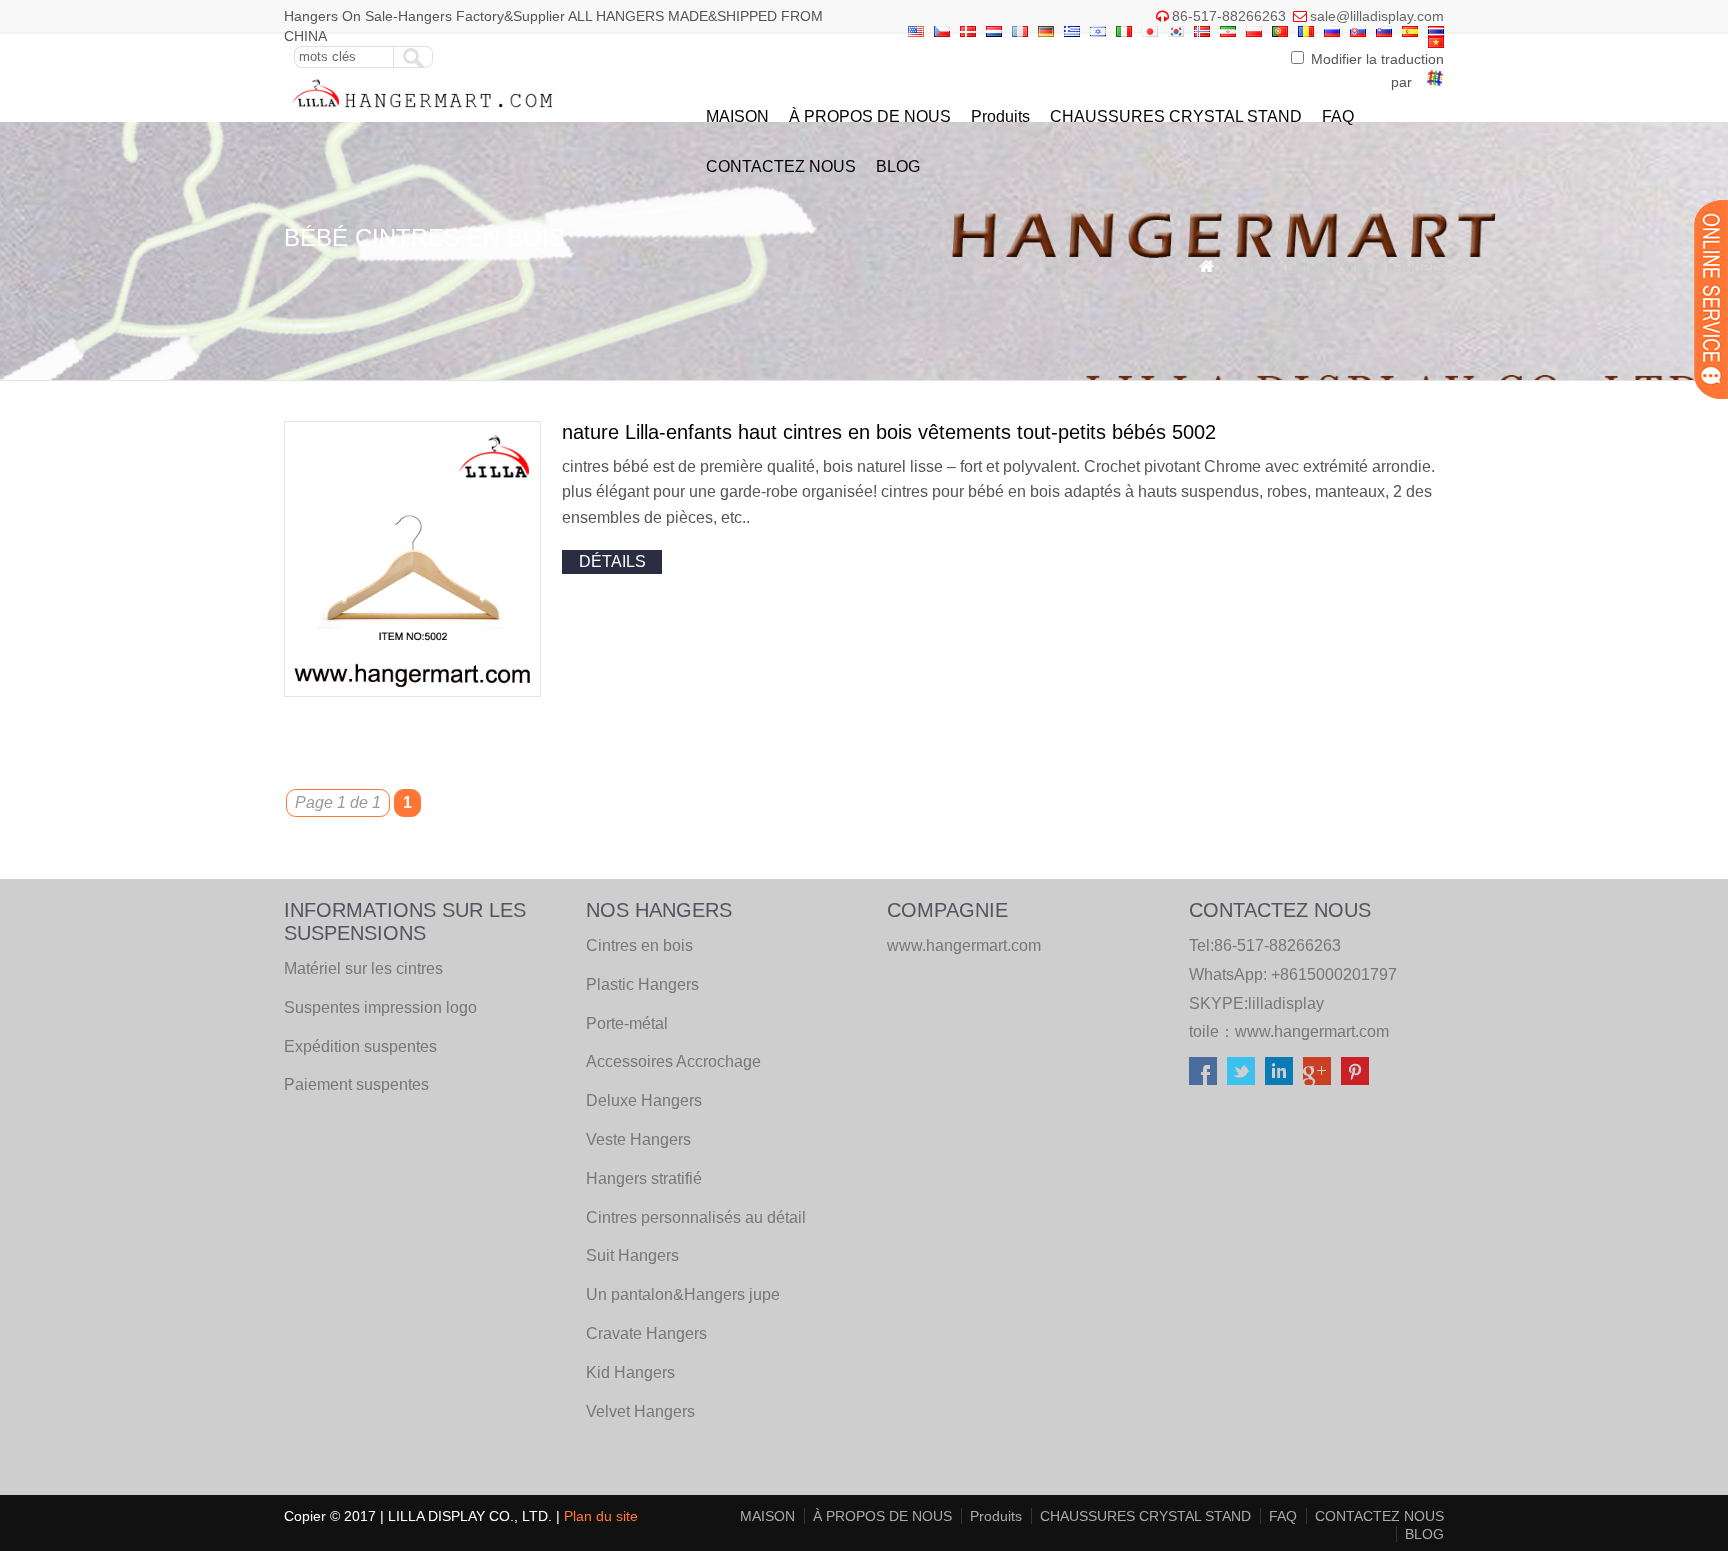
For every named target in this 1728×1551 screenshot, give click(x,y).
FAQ (1338, 116)
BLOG (898, 166)
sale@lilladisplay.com (1377, 16)
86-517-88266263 (1229, 16)
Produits (1000, 116)
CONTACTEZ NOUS (781, 166)
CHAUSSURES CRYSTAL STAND (1176, 116)
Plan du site (601, 1516)
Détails (612, 561)
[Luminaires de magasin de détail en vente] (423, 112)
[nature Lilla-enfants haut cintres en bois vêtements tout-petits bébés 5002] (412, 691)
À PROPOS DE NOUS (870, 116)
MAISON (737, 116)
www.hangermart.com (1312, 1031)
